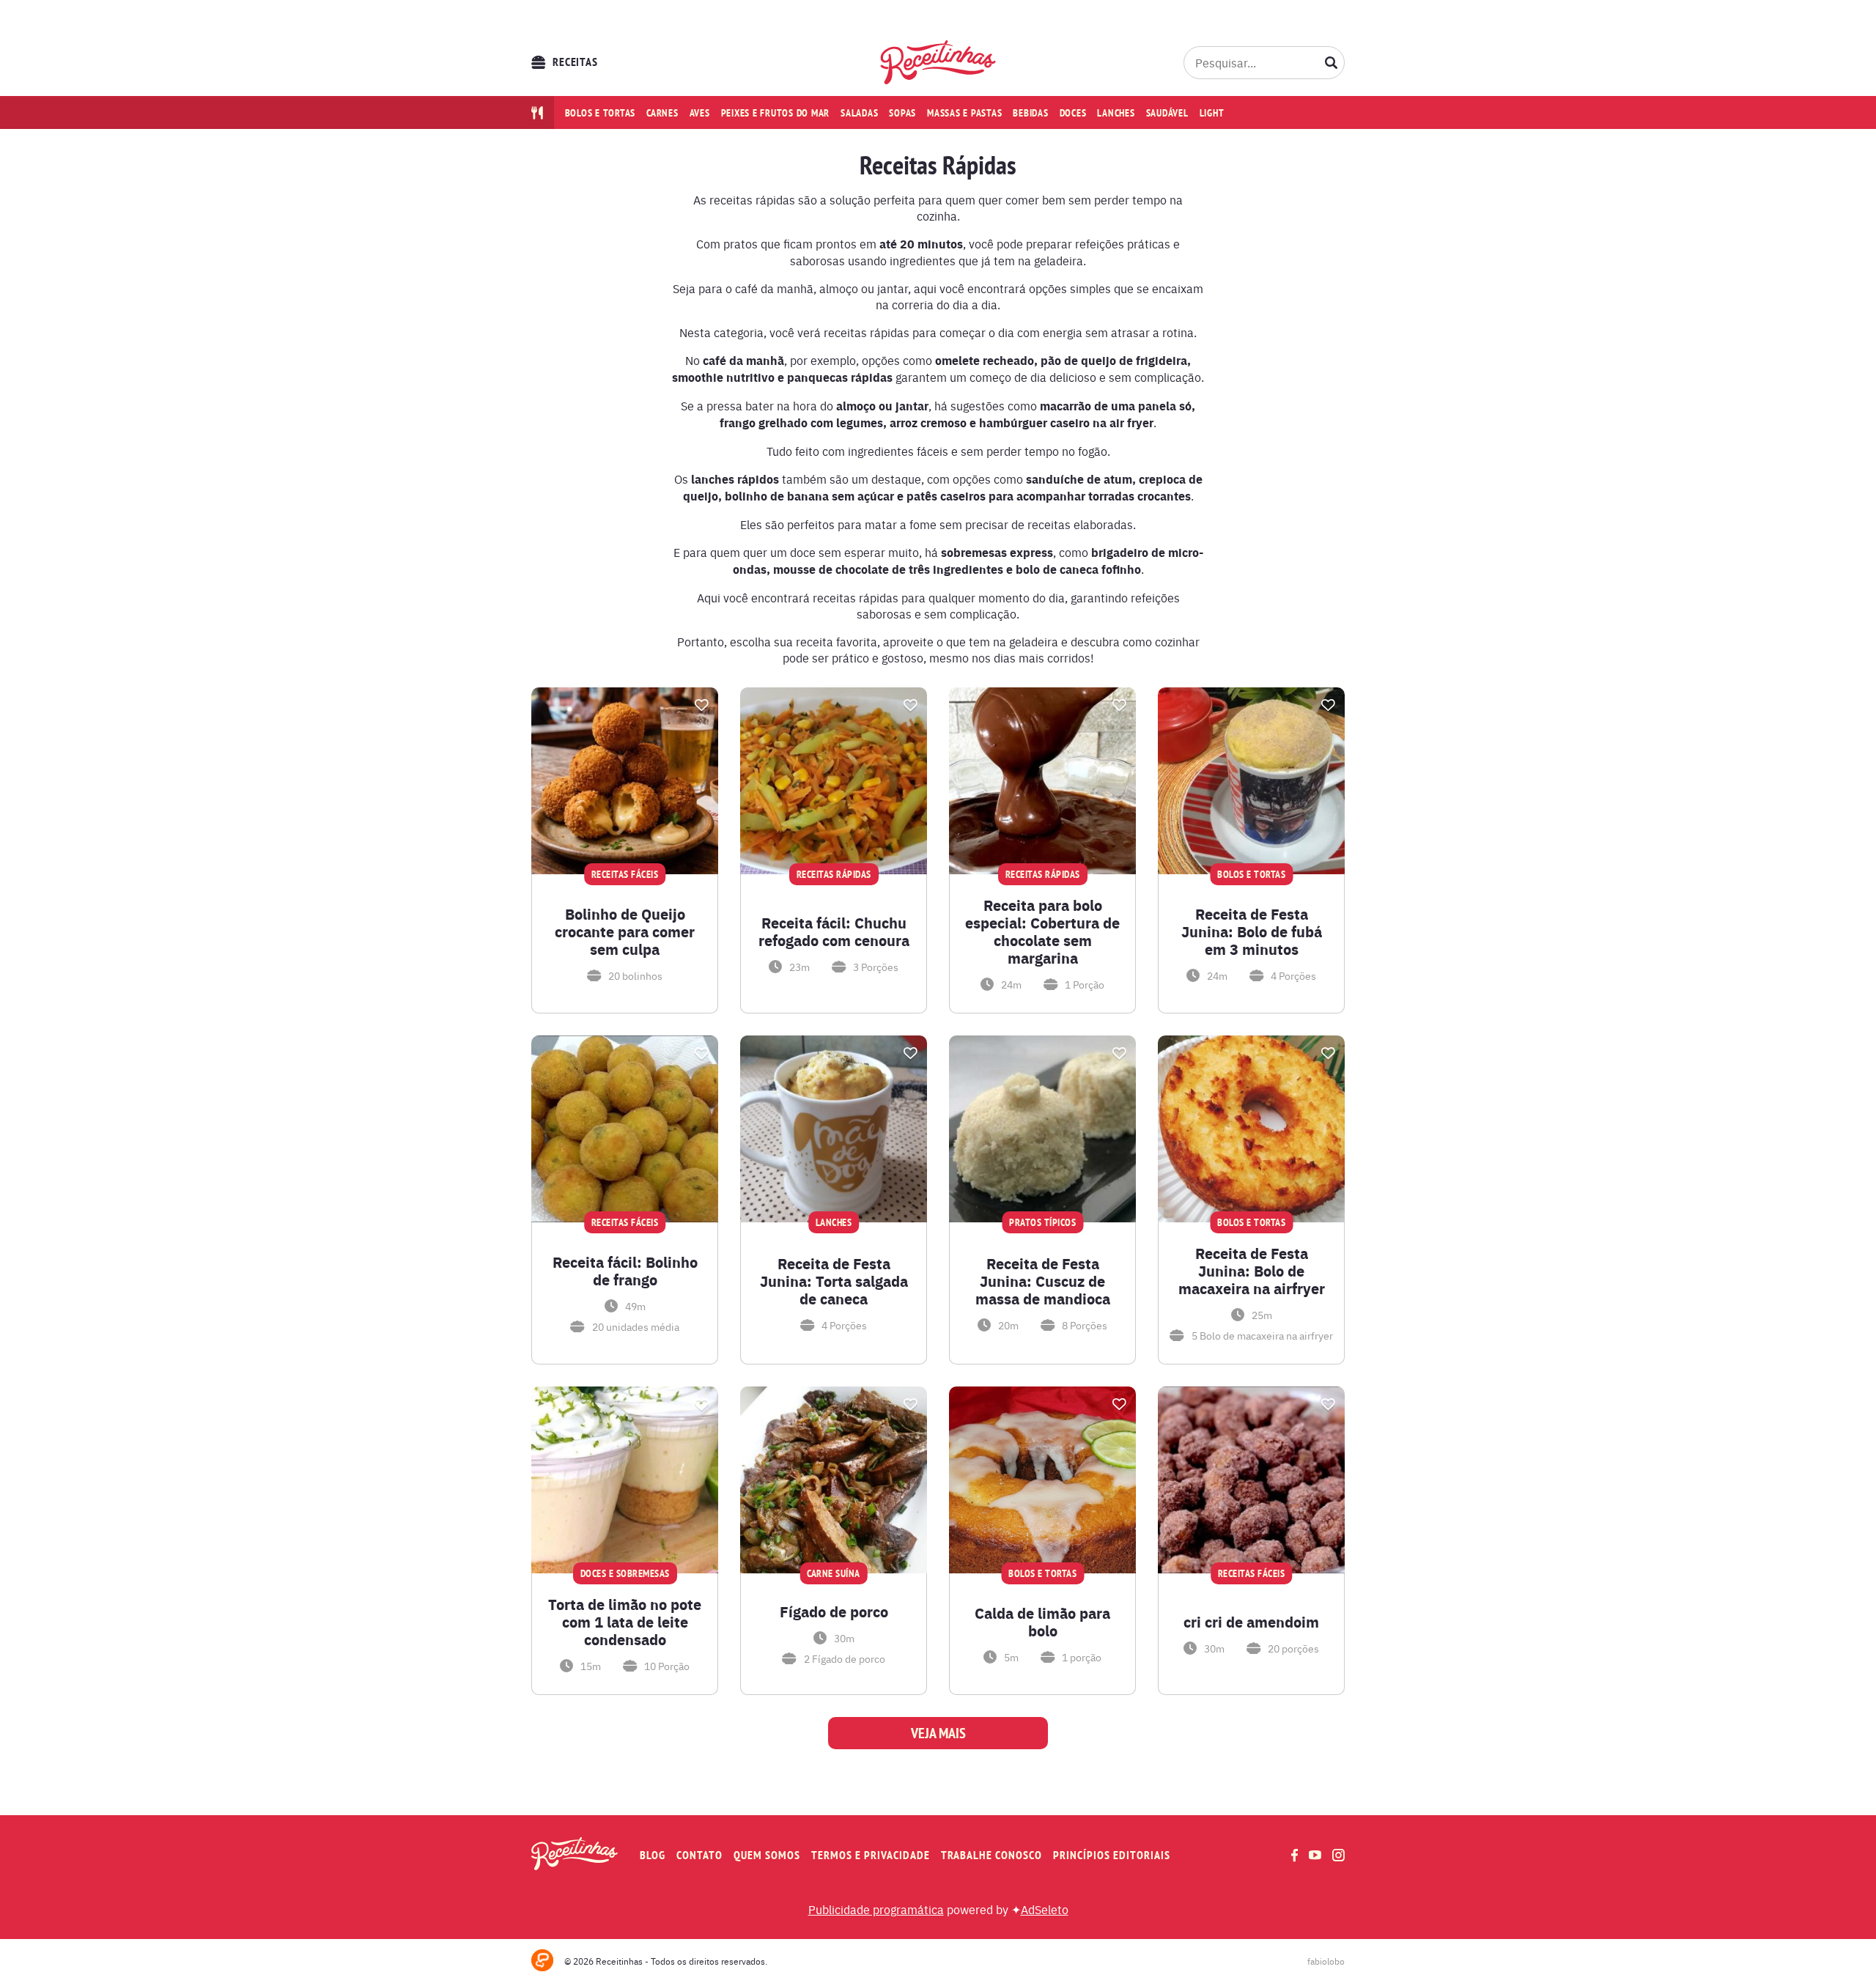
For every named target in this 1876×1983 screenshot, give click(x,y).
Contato (699, 1855)
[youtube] (1315, 1855)
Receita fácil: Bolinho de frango (625, 1271)
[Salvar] (701, 705)
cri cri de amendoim (1251, 1622)
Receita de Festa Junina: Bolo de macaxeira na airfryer (1252, 1271)
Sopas (902, 113)
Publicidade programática (876, 1909)
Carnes (662, 113)
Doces (1073, 113)
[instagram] (1338, 1855)
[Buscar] (1332, 62)
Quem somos (767, 1855)
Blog (653, 1855)
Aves (700, 113)
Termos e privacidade (871, 1855)
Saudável (1167, 113)
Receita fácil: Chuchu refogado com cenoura (834, 931)
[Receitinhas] (938, 62)
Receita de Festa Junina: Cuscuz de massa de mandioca (1043, 1281)
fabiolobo (1326, 1961)
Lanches (1116, 113)
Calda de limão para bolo (1042, 1622)
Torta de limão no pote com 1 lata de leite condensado (625, 1622)
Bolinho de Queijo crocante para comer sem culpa (625, 931)
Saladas (859, 113)
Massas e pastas (964, 113)
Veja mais (938, 1733)
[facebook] (1295, 1855)
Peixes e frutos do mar (776, 113)
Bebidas (1030, 113)
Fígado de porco (834, 1611)
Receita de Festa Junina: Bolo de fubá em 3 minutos (1252, 931)
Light (1212, 113)
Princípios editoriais (1112, 1855)
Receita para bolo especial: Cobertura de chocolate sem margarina (1042, 931)
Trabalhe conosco (991, 1855)
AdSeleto (1045, 1909)
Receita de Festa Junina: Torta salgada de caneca (834, 1281)
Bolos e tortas (601, 113)
